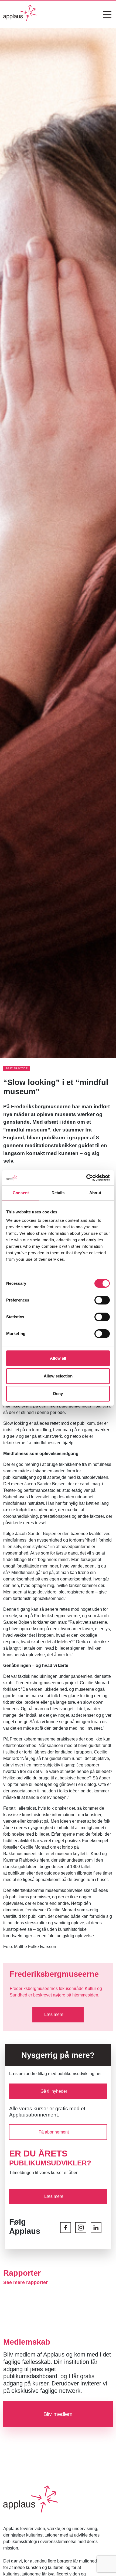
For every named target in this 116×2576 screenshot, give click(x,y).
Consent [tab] (21, 1193)
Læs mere (54, 2014)
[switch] (102, 1300)
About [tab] (95, 1193)
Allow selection (58, 1376)
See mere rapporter (25, 2282)
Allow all (58, 1358)
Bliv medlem (58, 2414)
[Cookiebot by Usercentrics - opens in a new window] (86, 1178)
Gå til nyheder (54, 2091)
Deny (58, 1394)
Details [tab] (58, 1193)
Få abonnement (54, 2132)
